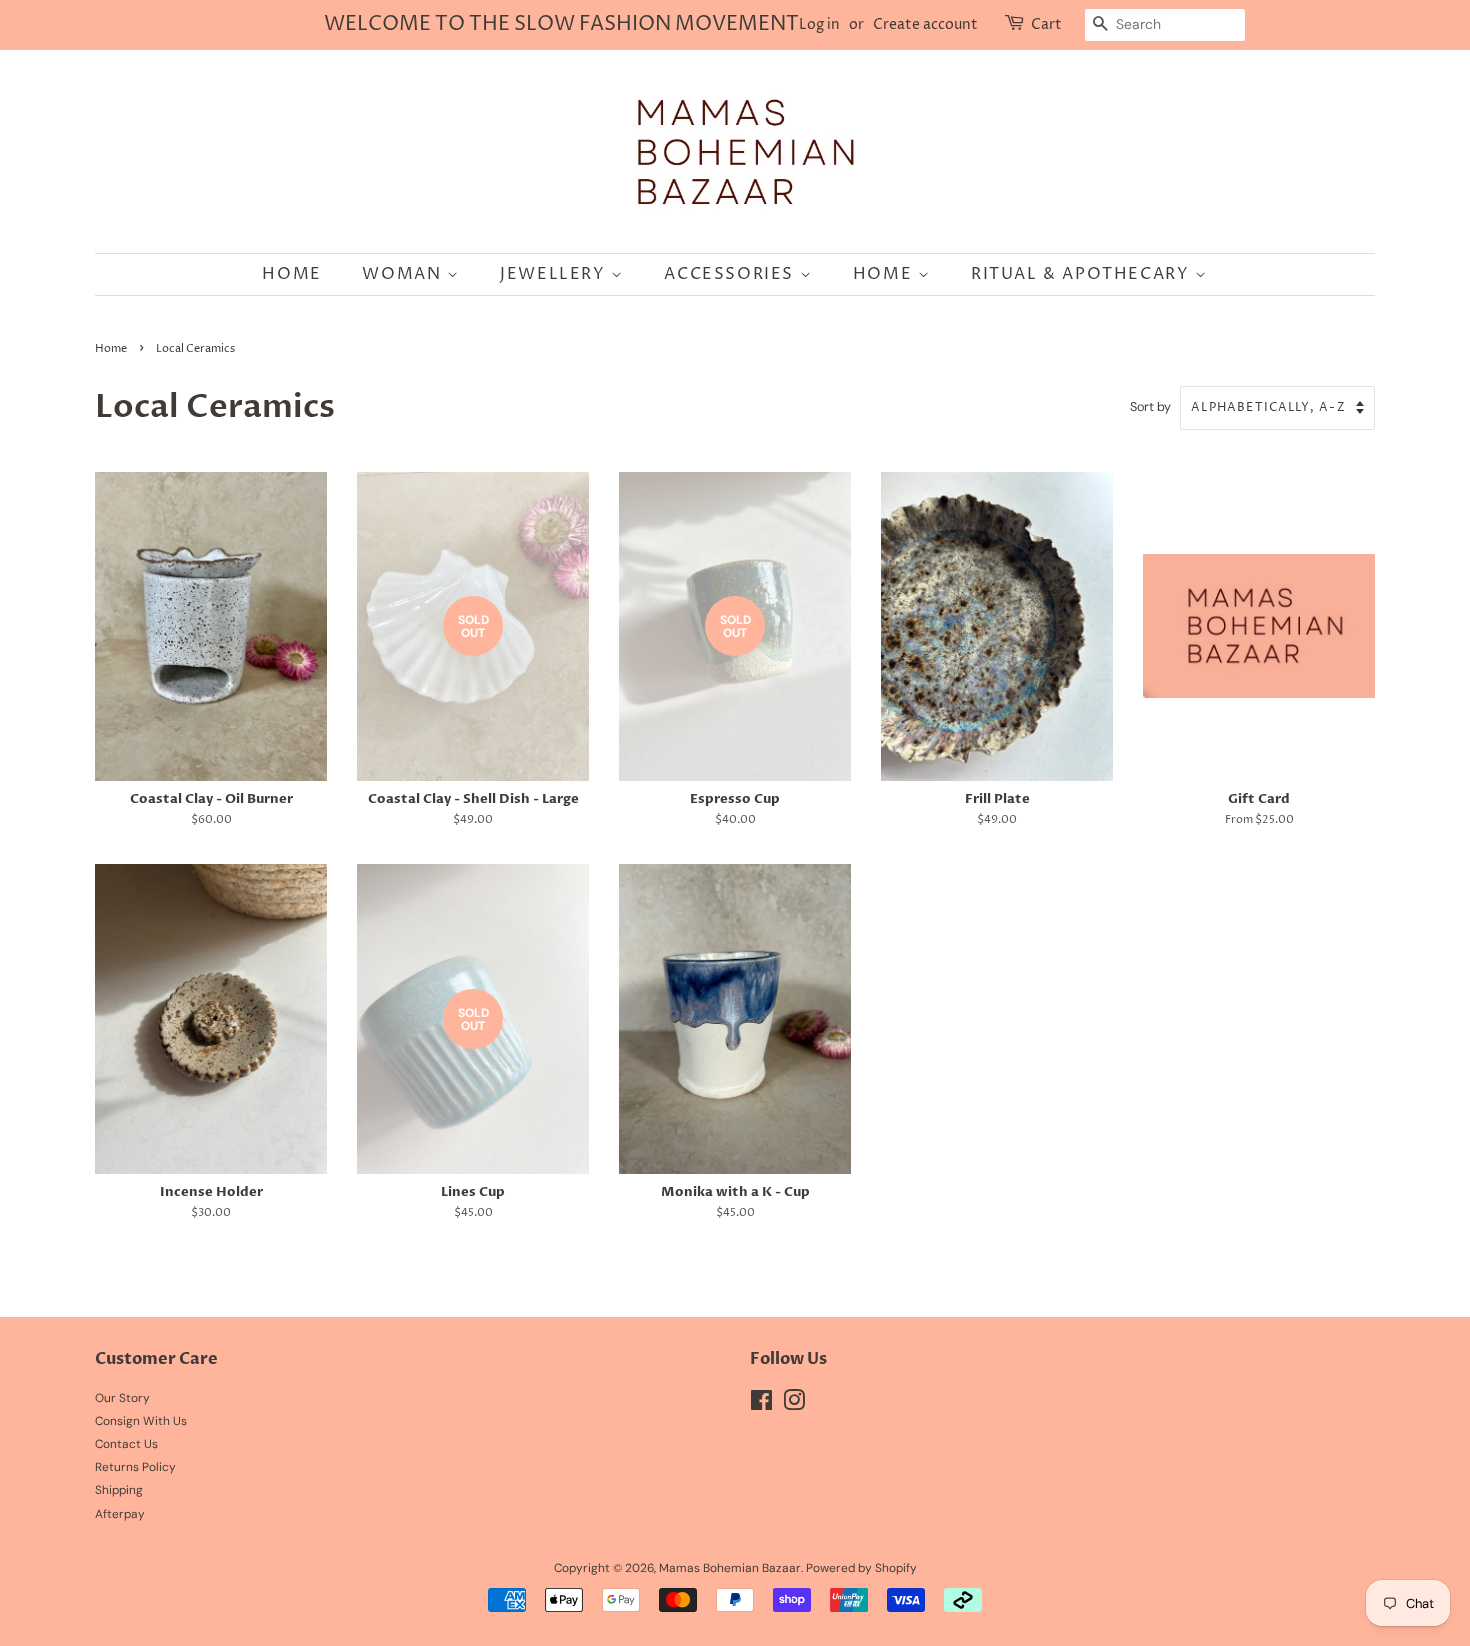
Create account (925, 24)
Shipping (119, 1490)
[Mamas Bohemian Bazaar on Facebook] (761, 1405)
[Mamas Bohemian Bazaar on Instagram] (794, 1405)
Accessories (731, 274)
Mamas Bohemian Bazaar (730, 1568)
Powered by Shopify (861, 1568)
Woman (404, 274)
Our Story (122, 1398)
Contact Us (126, 1444)
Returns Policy (135, 1467)
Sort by (1150, 407)
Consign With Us (141, 1421)
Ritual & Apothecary (1083, 274)
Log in (819, 24)
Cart (1046, 24)
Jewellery (555, 274)
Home (291, 274)
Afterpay (120, 1514)
